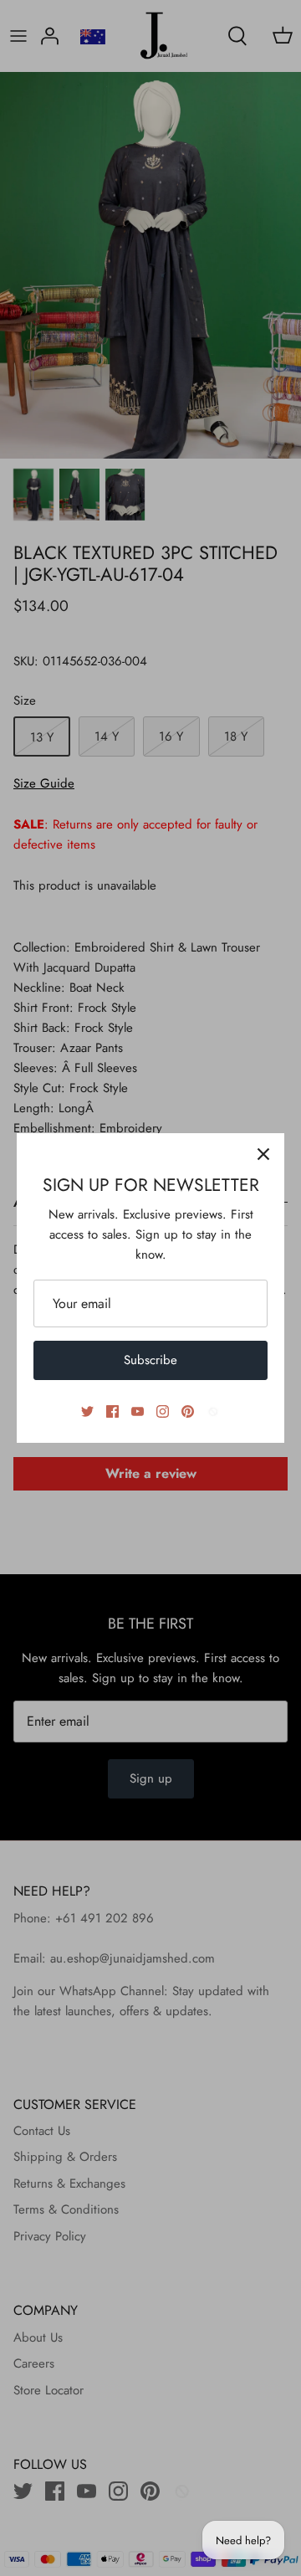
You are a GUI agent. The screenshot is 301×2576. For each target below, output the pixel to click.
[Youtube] (138, 1411)
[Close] (263, 1154)
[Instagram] (163, 1411)
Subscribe (150, 1360)
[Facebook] (112, 1411)
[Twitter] (87, 1411)
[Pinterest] (188, 1411)
